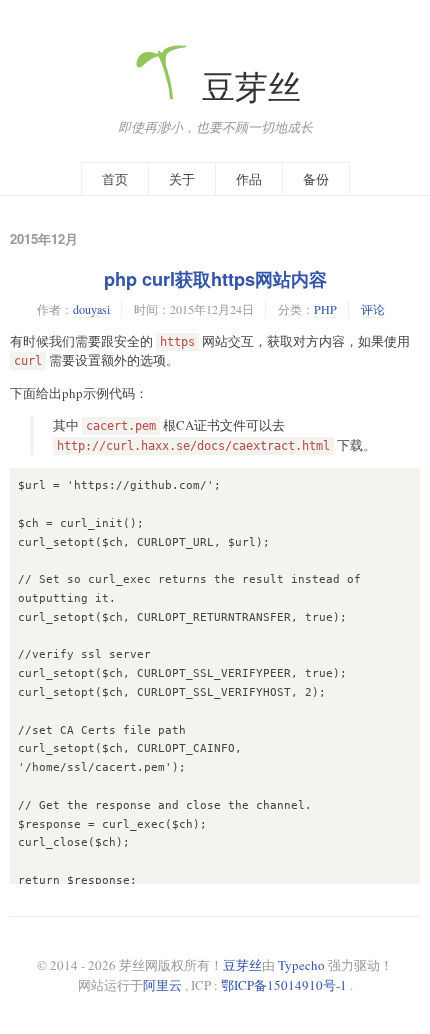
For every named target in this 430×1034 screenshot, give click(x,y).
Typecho (301, 965)
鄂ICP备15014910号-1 (284, 985)
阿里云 (162, 985)
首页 (115, 179)
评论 (373, 309)
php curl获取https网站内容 (215, 279)
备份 (316, 179)
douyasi (91, 309)
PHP (325, 309)
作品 (249, 179)
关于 (182, 179)
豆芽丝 (247, 86)
